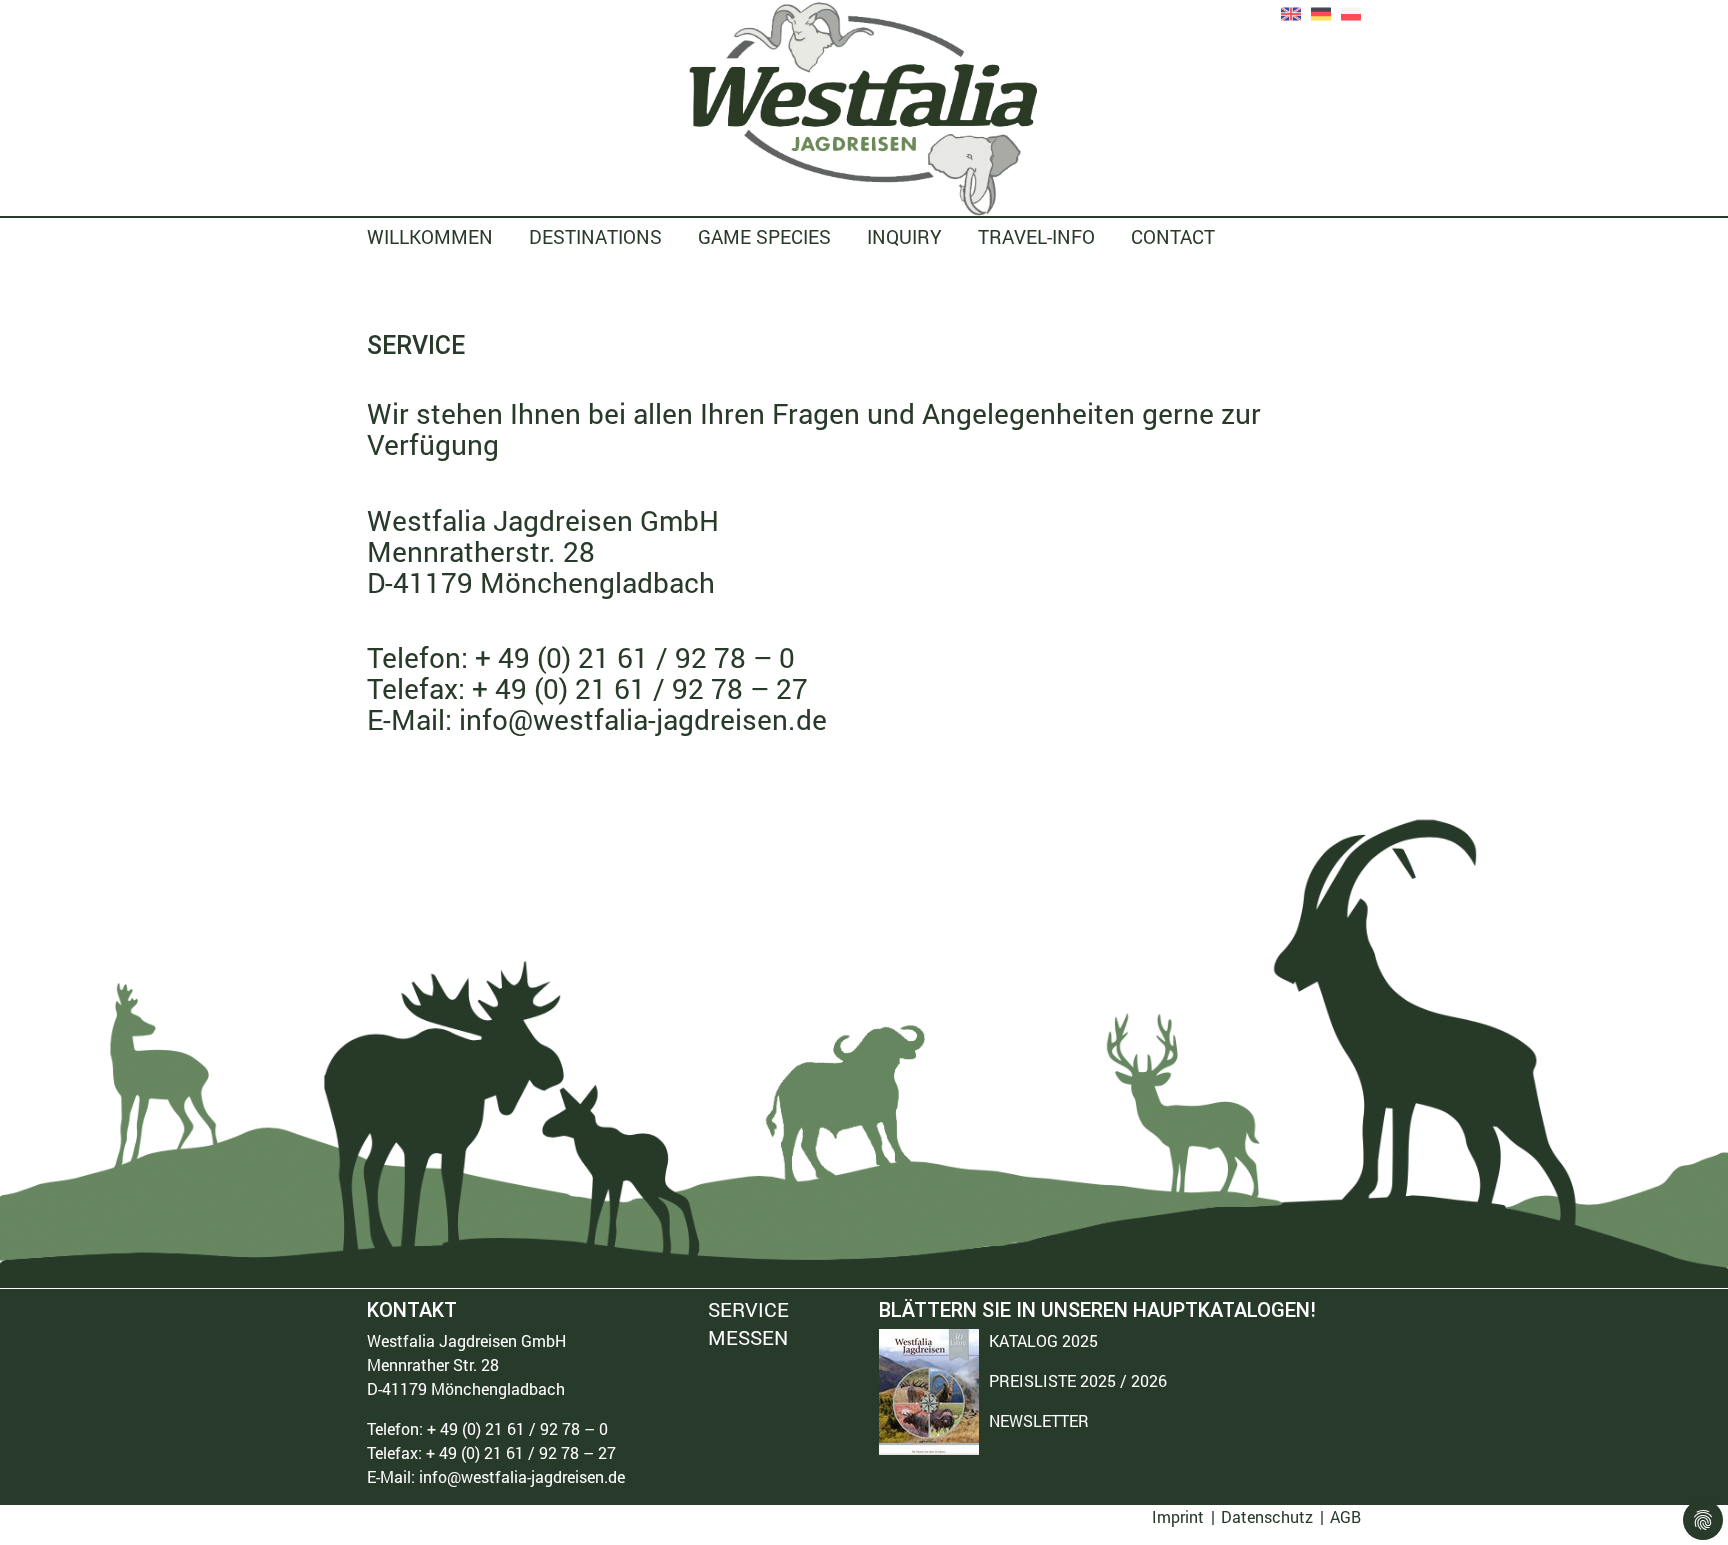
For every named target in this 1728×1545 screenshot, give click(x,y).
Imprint (1178, 1516)
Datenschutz (1267, 1516)
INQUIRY (904, 236)
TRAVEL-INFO (1036, 236)
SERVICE (748, 1310)
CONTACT (1173, 236)
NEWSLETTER (1039, 1420)
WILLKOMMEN (430, 236)
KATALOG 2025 (1043, 1340)
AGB (1345, 1516)
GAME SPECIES (764, 236)
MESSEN (748, 1337)
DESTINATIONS (595, 236)
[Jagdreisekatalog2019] (929, 1392)
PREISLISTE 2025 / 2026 (1078, 1380)
